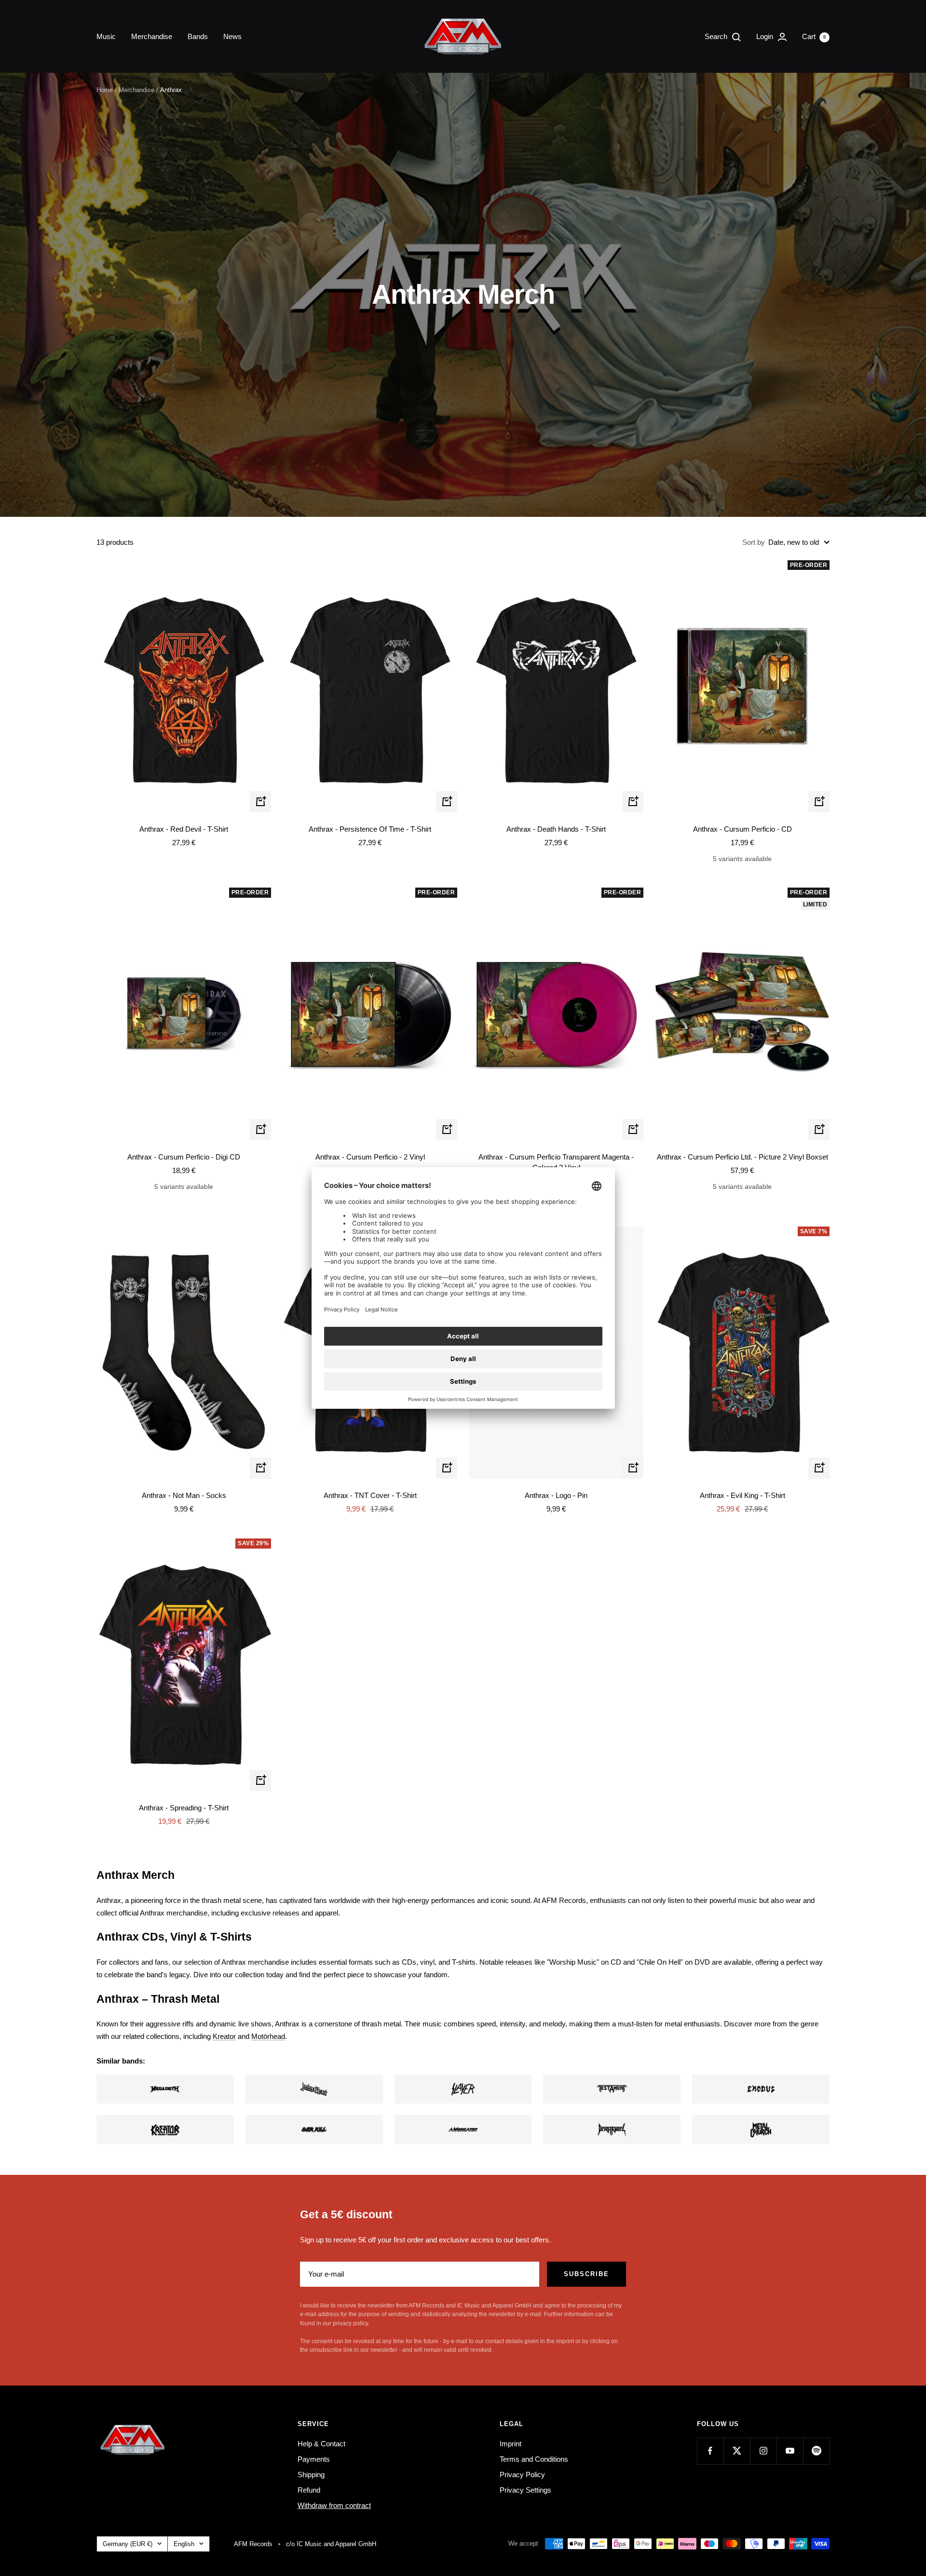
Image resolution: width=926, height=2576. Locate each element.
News (232, 36)
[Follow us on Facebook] (710, 2451)
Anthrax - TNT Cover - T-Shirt (370, 1495)
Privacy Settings (525, 2490)
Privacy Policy (522, 2475)
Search (717, 36)
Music (106, 36)
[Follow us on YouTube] (790, 2451)
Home (105, 90)
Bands (198, 36)
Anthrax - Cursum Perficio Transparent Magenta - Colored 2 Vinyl (556, 1162)
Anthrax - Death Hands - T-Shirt (556, 829)
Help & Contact (321, 2444)
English (184, 2544)
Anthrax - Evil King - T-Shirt (742, 1495)
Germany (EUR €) (128, 2544)
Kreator (224, 2036)
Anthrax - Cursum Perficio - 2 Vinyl (370, 1157)
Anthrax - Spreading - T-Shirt (184, 1808)
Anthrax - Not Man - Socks (184, 1495)
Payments (314, 2459)
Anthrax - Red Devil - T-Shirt (184, 829)
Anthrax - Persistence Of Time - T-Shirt (370, 829)
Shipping (311, 2475)
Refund (309, 2490)
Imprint (511, 2444)
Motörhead (268, 2036)
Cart (814, 36)
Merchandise (152, 36)
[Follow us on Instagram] (763, 2451)
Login (766, 36)
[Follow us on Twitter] (737, 2451)
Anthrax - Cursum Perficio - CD (742, 829)
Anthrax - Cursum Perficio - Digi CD (184, 1157)
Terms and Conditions (534, 2459)
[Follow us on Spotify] (816, 2451)
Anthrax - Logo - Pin (556, 1495)
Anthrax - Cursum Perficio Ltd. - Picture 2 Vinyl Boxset (742, 1157)
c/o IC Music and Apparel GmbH (331, 2544)
